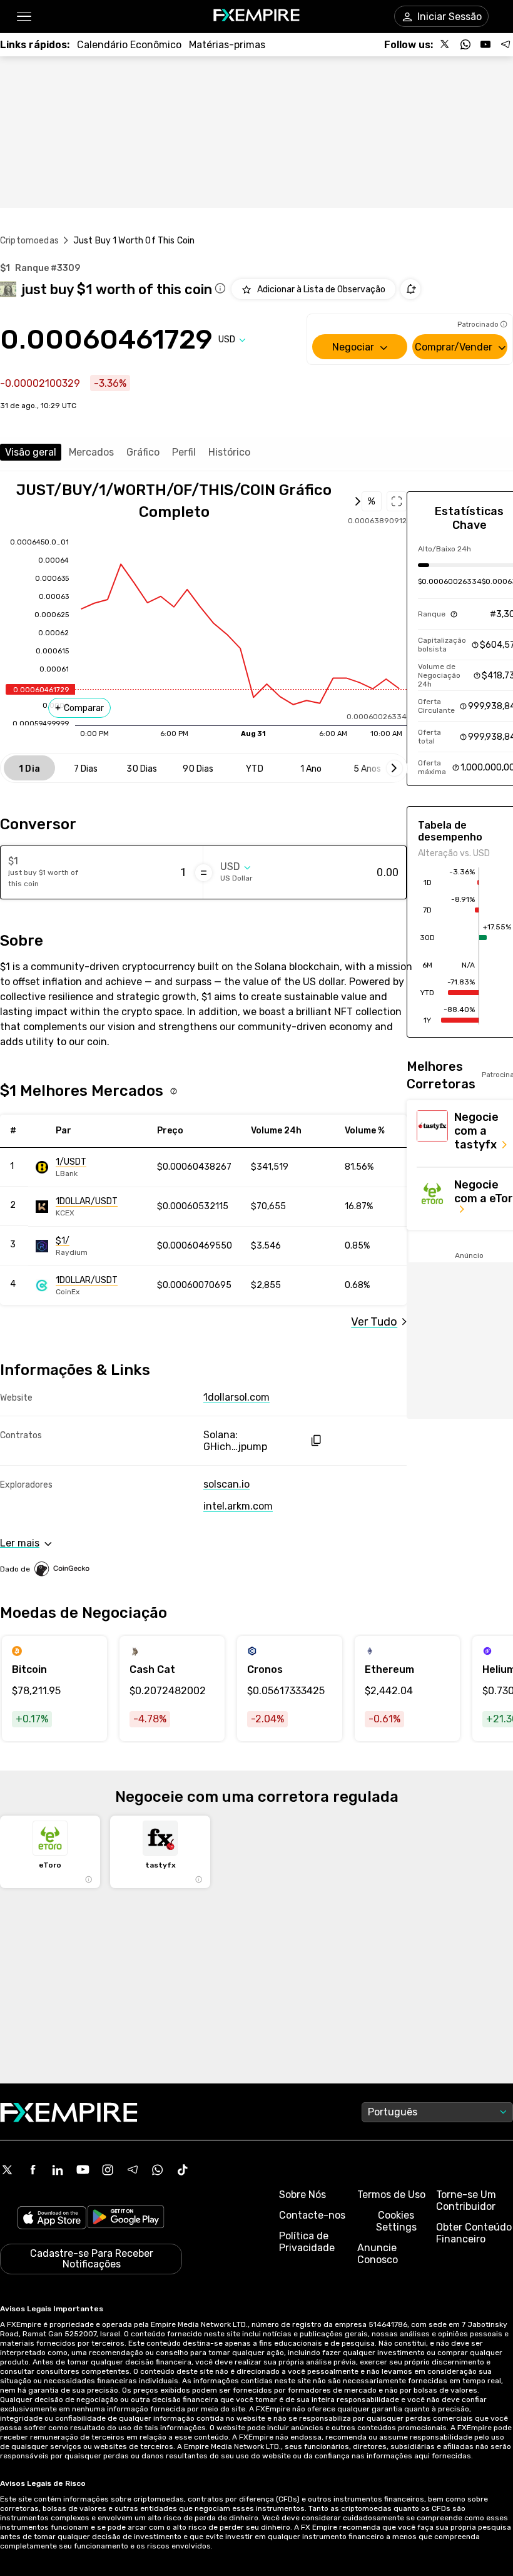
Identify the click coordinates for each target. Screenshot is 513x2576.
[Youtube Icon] (83, 2170)
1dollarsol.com (236, 1397)
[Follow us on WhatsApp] (465, 44)
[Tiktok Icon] (183, 2170)
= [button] (204, 872)
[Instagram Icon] (108, 2170)
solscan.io (226, 1484)
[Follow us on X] (445, 44)
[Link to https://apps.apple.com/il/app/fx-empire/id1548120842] (52, 2219)
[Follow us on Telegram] (505, 44)
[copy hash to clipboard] (316, 1440)
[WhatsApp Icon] (158, 2170)
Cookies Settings (396, 2221)
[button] (23, 17)
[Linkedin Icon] (58, 2170)
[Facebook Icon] (33, 2170)
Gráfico (143, 452)
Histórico (229, 452)
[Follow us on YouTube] (485, 44)
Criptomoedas (29, 241)
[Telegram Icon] (133, 2170)
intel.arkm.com (238, 1506)
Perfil (184, 452)
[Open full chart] (397, 501)
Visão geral (31, 452)
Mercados (91, 452)
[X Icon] (8, 2170)
